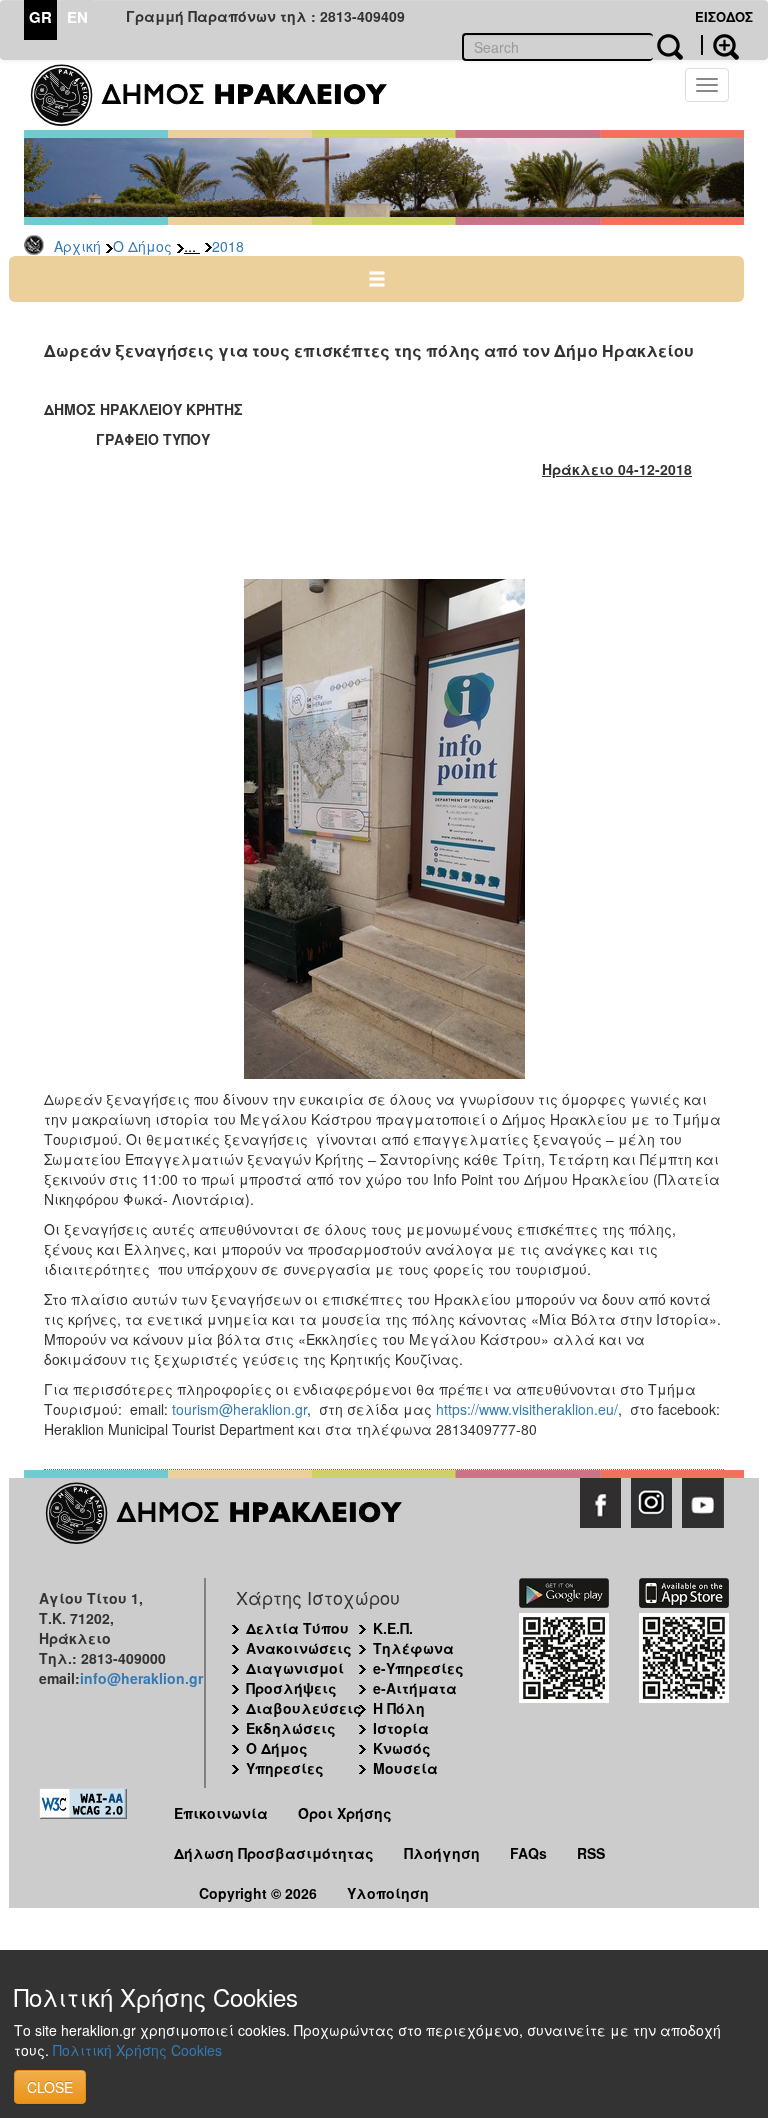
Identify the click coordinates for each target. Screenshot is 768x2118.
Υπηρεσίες (285, 1768)
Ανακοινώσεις (299, 1648)
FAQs (528, 1853)
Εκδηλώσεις (291, 1728)
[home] (221, 95)
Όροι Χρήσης (345, 1813)
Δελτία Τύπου (297, 1628)
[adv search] (720, 45)
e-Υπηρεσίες (418, 1668)
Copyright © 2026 (258, 1893)
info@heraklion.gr (141, 1678)
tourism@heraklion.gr (239, 1409)
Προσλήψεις (291, 1688)
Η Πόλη (399, 1708)
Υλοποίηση (388, 1893)
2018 (228, 246)
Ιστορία (401, 1728)
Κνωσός (402, 1748)
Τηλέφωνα (413, 1648)
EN (77, 17)
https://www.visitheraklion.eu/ (527, 1409)
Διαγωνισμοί (295, 1668)
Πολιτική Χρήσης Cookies (137, 2050)
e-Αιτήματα (415, 1688)
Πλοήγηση (442, 1853)
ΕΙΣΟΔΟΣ (724, 16)
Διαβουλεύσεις (304, 1708)
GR (40, 17)
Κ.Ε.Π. (393, 1628)
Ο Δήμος (142, 246)
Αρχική (77, 246)
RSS (591, 1853)
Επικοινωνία (221, 1813)
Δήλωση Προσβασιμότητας (274, 1853)
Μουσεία (405, 1768)
